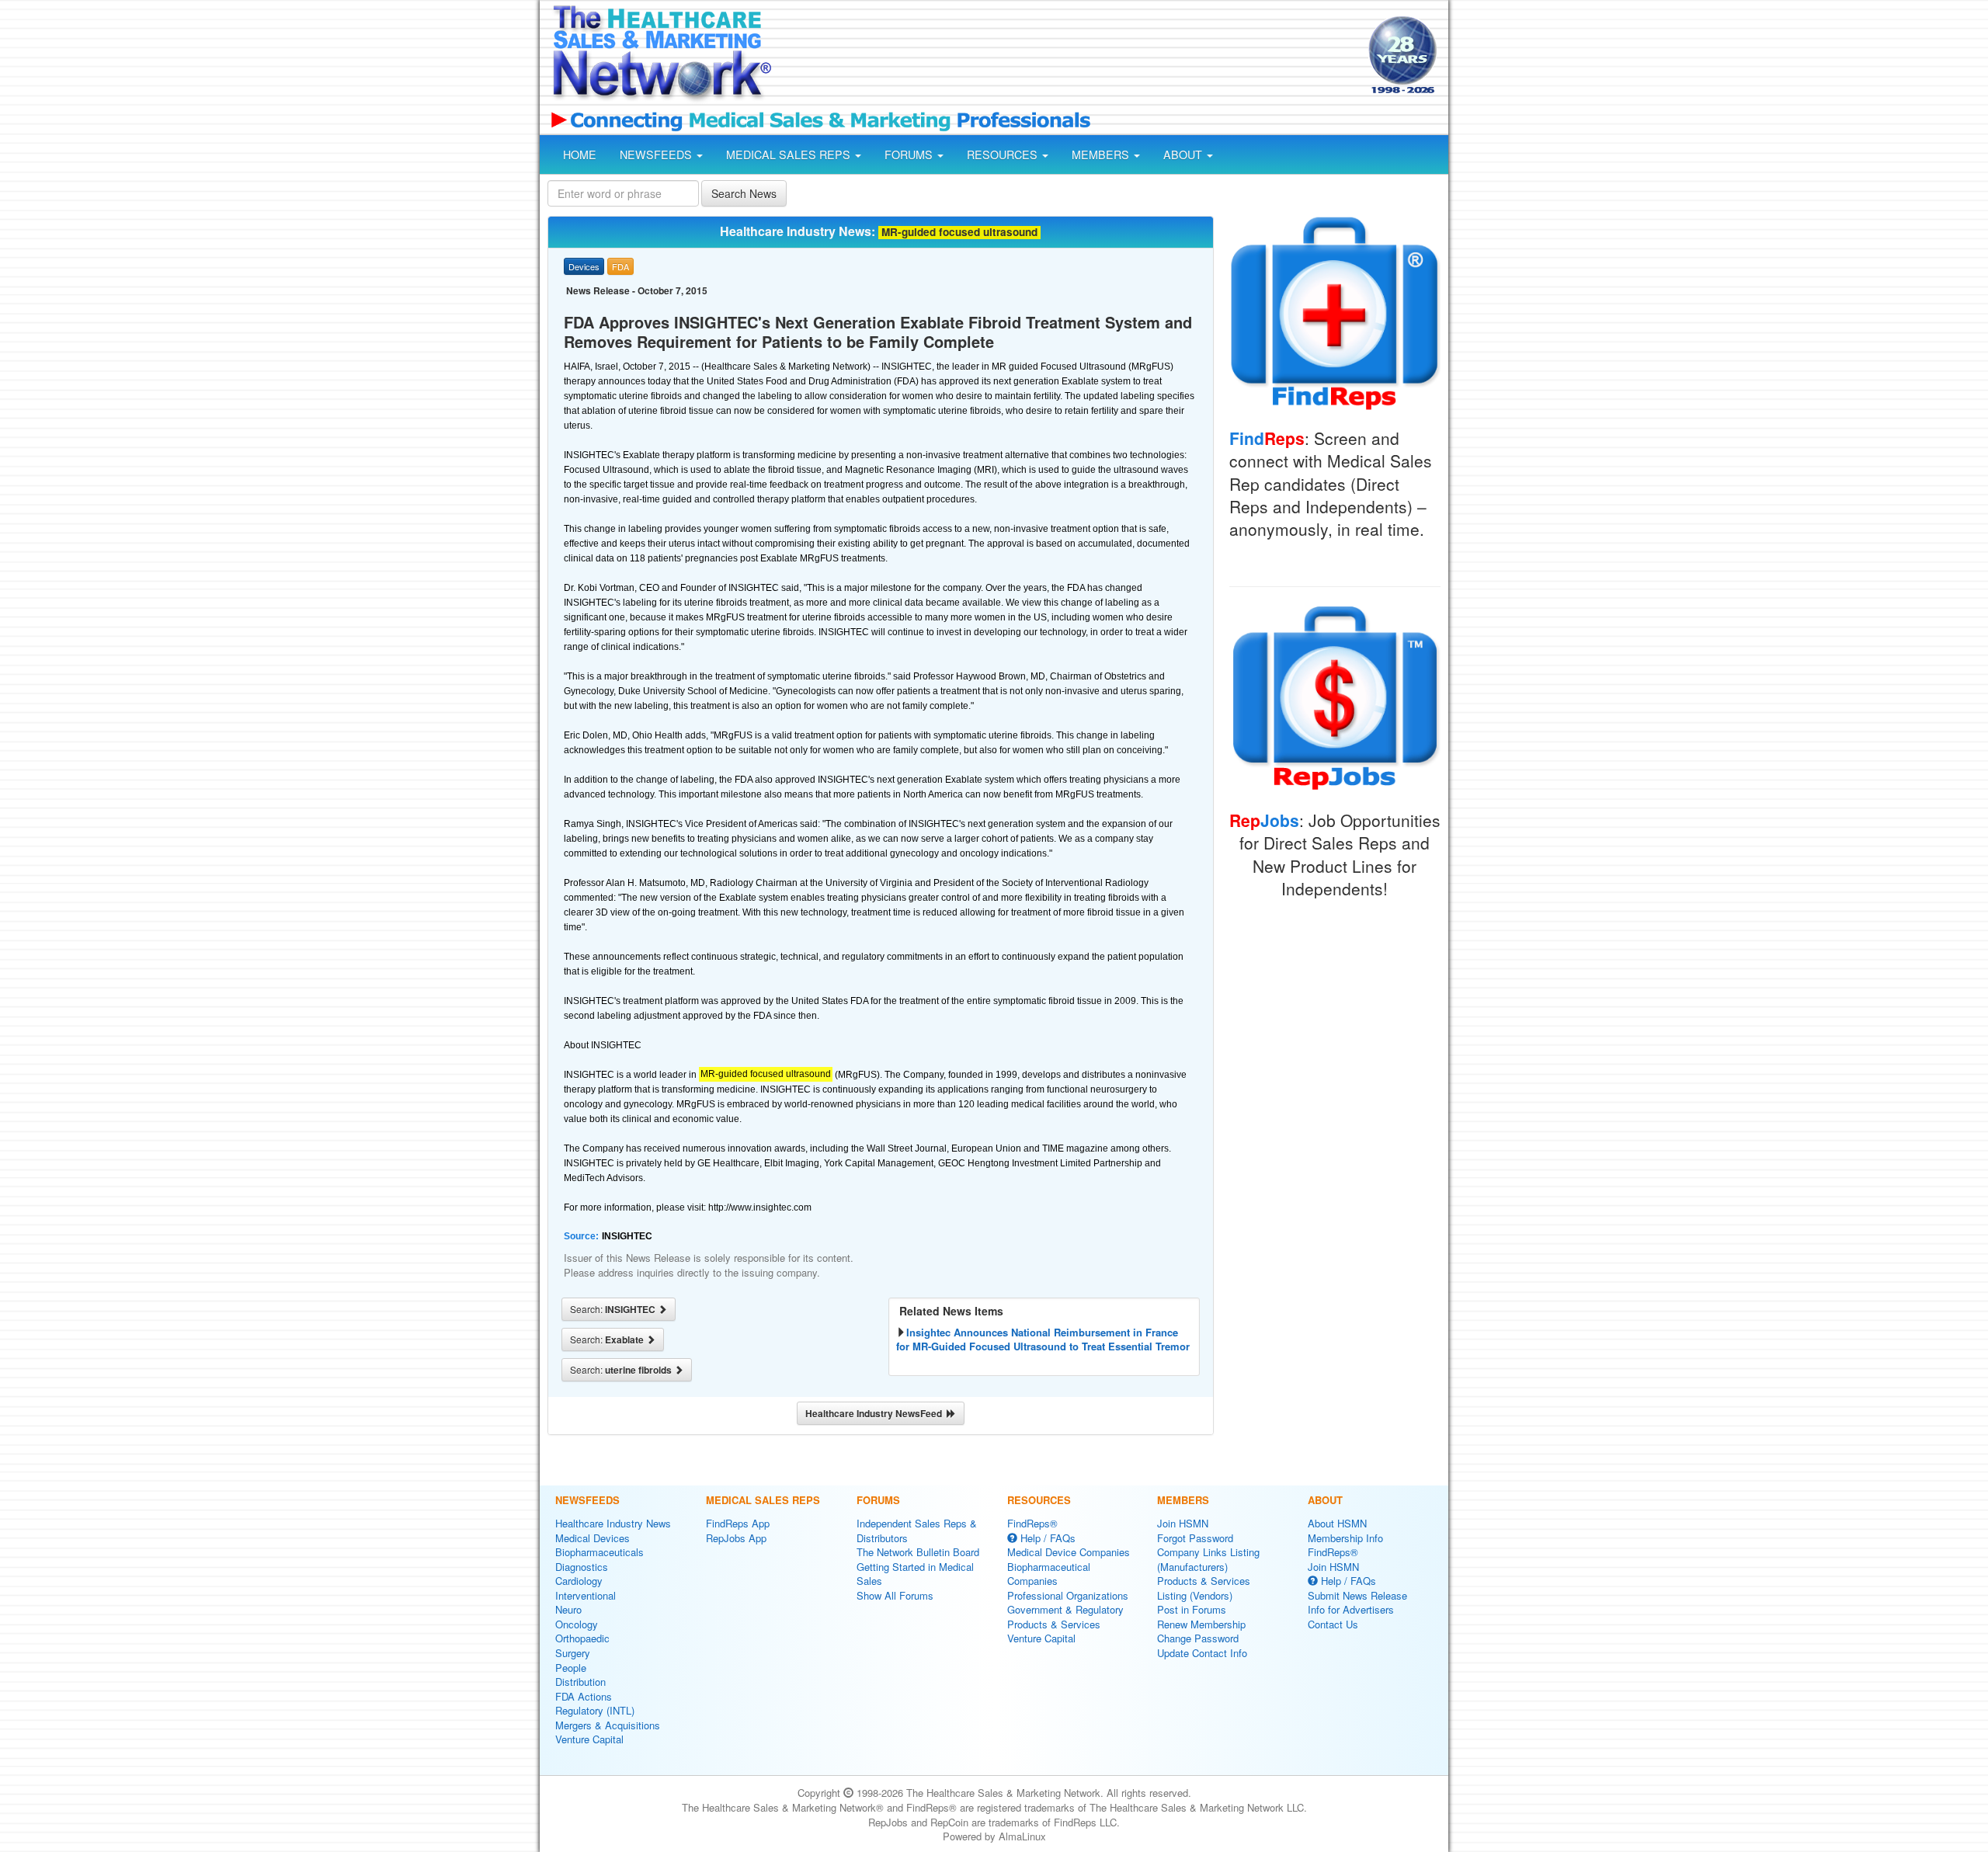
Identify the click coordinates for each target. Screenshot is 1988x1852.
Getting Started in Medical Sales (915, 1574)
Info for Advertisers (1351, 1609)
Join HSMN (1183, 1523)
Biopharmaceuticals (600, 1552)
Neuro (568, 1609)
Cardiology (579, 1581)
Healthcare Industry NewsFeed (876, 1413)
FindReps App (738, 1523)
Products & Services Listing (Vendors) (1204, 1588)
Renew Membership (1201, 1624)
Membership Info (1345, 1538)
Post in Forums (1192, 1609)
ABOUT (1184, 155)
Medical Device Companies (1069, 1552)
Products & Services (1054, 1624)
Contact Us (1333, 1624)
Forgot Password (1195, 1538)
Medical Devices (593, 1538)
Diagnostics (582, 1567)
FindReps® (1032, 1523)
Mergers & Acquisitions (608, 1725)
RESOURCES (1004, 155)
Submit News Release (1357, 1595)
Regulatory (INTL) (595, 1710)
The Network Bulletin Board (918, 1552)
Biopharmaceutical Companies (1049, 1574)
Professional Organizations (1068, 1595)
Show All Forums (895, 1595)
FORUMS (910, 155)
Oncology (577, 1624)
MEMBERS (1102, 155)
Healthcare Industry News (613, 1523)
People (571, 1668)
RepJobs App (736, 1538)
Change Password (1198, 1638)
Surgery (573, 1653)
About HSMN (1337, 1523)
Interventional (586, 1595)
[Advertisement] (1069, 57)
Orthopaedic (582, 1638)
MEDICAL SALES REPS (790, 155)
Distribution (580, 1682)
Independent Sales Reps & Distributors (917, 1531)
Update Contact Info (1202, 1653)
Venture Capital (589, 1739)
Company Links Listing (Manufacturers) (1208, 1559)
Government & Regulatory (1065, 1609)
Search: (614, 1309)
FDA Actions (584, 1696)
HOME (580, 155)
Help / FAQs (1046, 1538)
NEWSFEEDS (657, 155)
